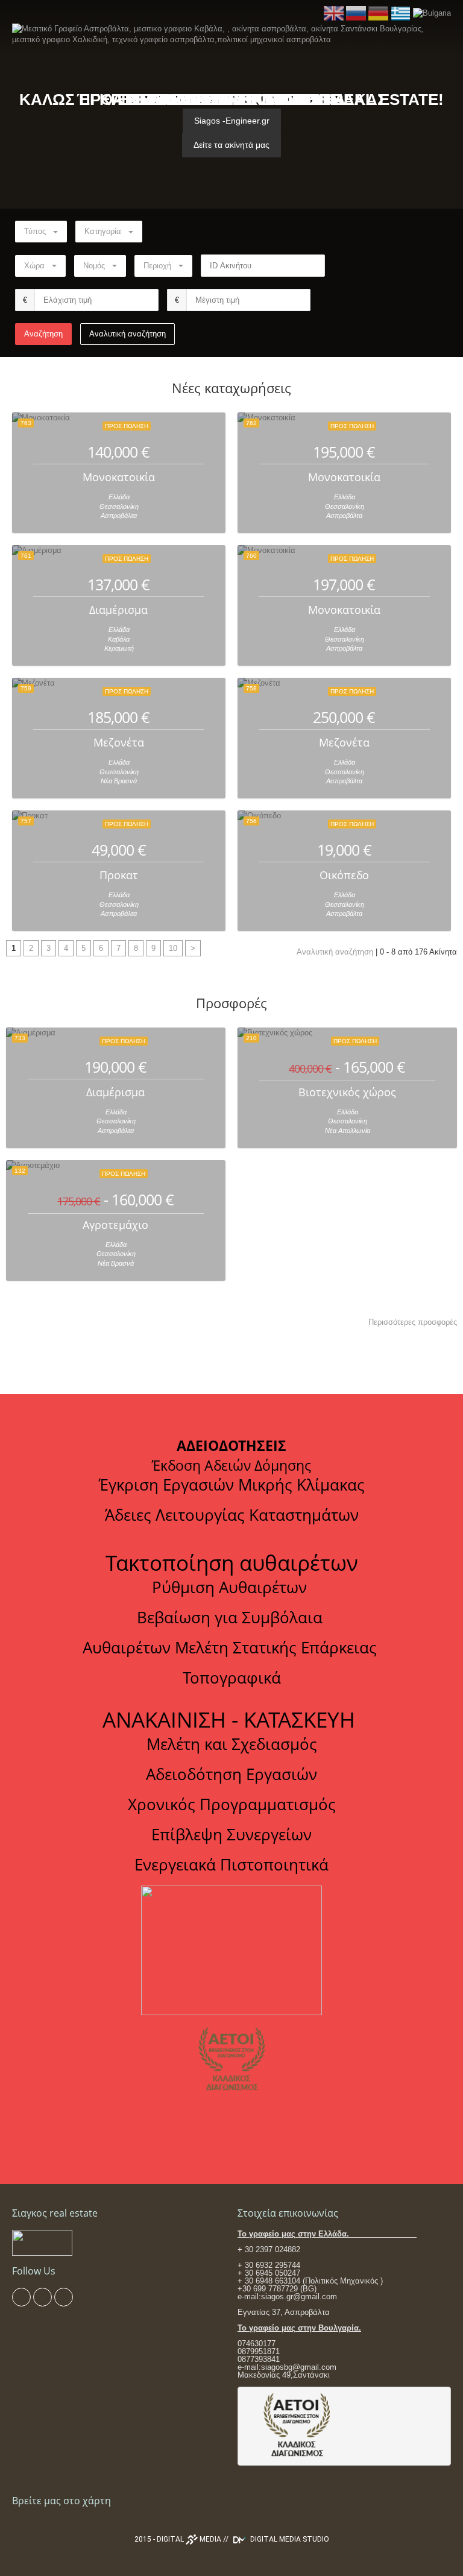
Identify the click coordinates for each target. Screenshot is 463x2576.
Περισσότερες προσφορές (413, 1322)
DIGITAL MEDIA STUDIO (289, 2539)
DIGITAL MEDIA (189, 2539)
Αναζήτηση (43, 334)
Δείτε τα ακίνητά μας (231, 145)
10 (173, 948)
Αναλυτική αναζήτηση (128, 334)
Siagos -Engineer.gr (232, 121)
